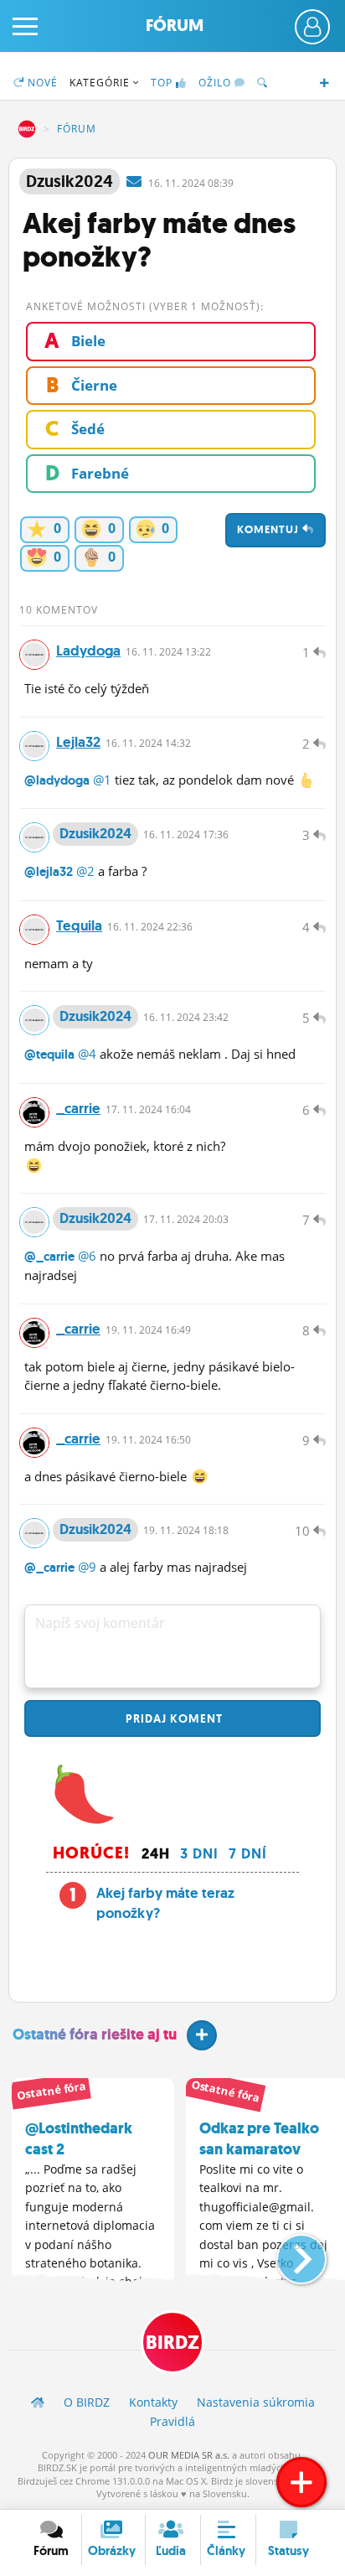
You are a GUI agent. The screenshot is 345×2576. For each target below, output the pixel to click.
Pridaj (172, 1718)
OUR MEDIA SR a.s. (189, 2455)
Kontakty (153, 2402)
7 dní (248, 1853)
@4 (87, 1054)
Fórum (175, 26)
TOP (162, 83)
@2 (85, 871)
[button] (288, 2252)
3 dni (199, 1853)
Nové (41, 83)
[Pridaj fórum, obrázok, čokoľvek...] (301, 2482)
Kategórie (101, 83)
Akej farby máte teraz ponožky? (165, 1903)
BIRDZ (27, 129)
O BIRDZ (87, 2402)
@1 (102, 780)
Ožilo (216, 83)
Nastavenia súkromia (256, 2402)
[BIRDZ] (38, 2402)
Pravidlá (172, 2421)
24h (156, 1853)
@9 (87, 1567)
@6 (87, 1256)
